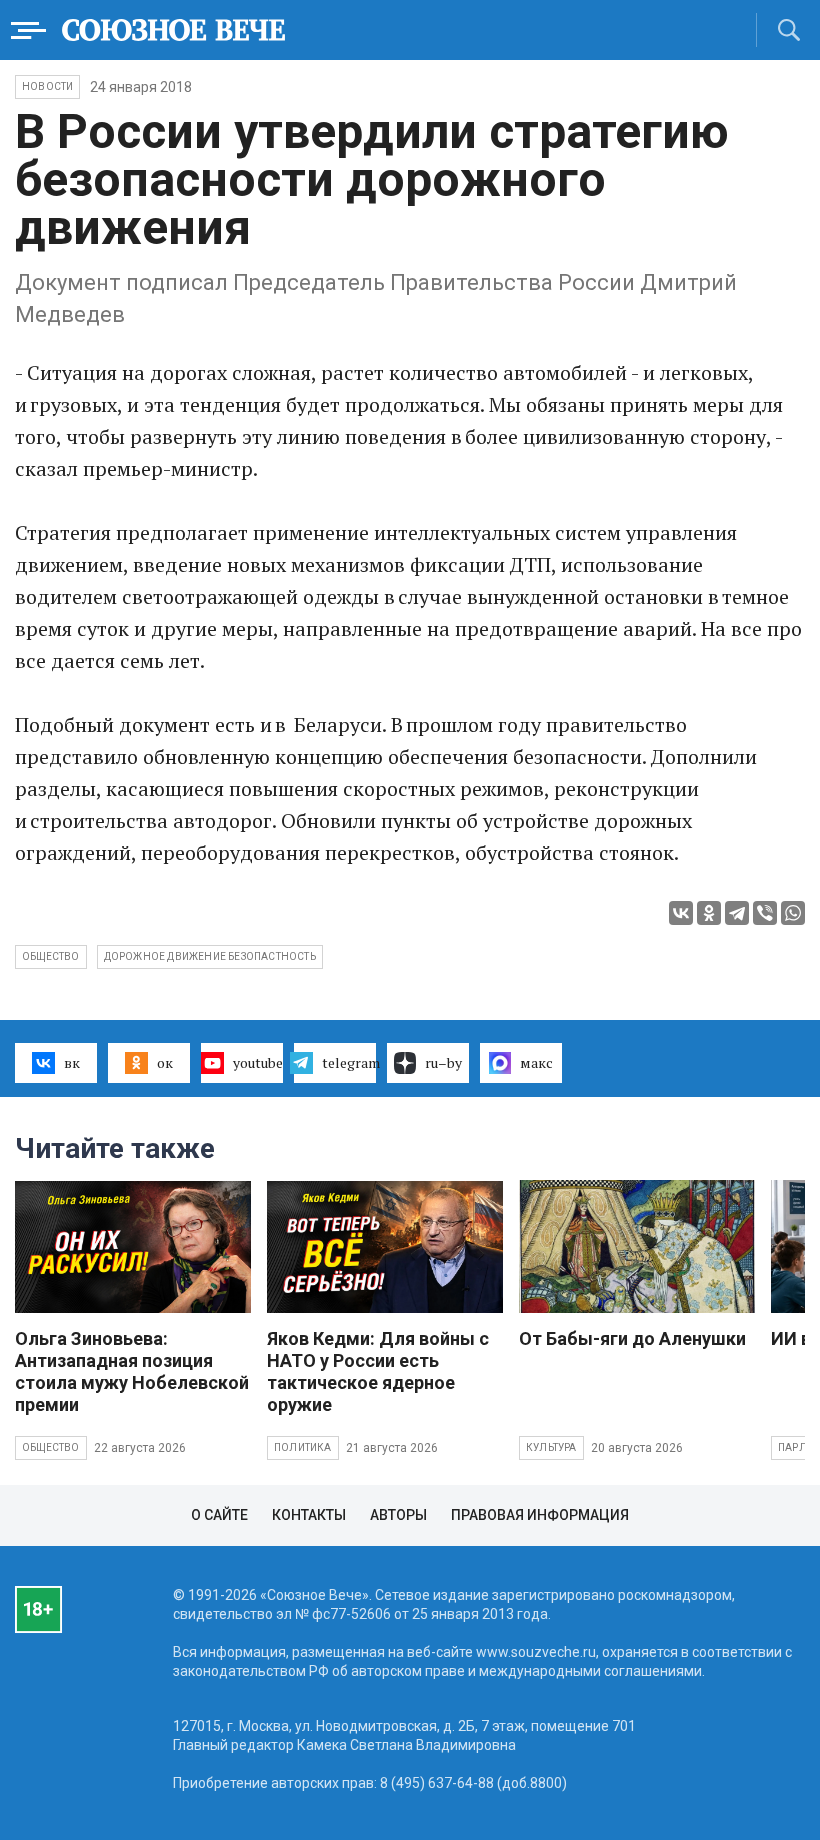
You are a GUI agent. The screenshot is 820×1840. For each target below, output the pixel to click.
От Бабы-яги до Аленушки (632, 1338)
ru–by (443, 1062)
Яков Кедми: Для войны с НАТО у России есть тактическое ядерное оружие (378, 1371)
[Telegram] (737, 913)
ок (165, 1062)
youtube (258, 1062)
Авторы (398, 1515)
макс (536, 1062)
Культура (551, 1447)
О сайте (219, 1515)
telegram (349, 1062)
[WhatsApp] (793, 913)
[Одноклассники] (709, 913)
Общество (51, 1447)
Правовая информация (540, 1515)
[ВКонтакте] (681, 913)
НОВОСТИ (47, 86)
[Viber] (765, 913)
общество (51, 956)
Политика (303, 1447)
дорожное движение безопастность (210, 956)
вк (72, 1062)
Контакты (309, 1515)
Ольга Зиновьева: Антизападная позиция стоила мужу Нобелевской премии (132, 1371)
